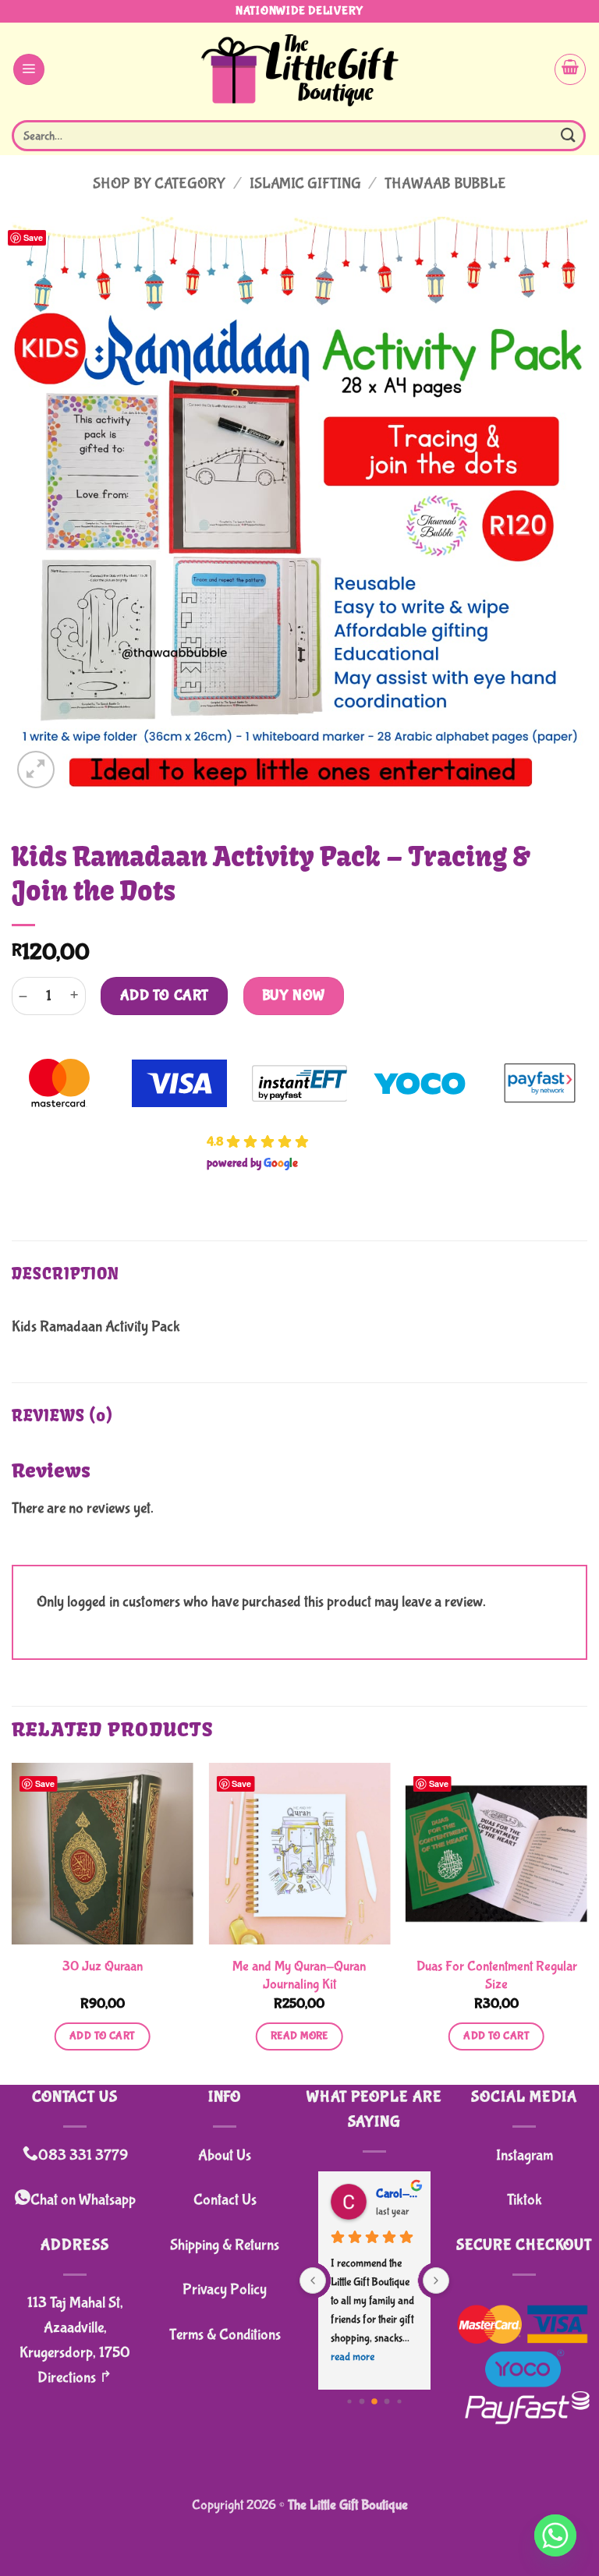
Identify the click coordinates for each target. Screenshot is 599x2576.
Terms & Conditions (225, 2335)
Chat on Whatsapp (83, 2200)
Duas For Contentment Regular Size (497, 1976)
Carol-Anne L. (397, 2194)
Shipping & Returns (225, 2245)
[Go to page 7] (399, 2401)
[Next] (587, 1922)
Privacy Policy (225, 2289)
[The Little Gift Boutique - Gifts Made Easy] (300, 69)
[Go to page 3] (349, 2401)
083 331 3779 (83, 2155)
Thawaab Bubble (445, 184)
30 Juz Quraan (103, 1967)
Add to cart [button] (103, 2036)
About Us (225, 2155)
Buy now (294, 996)
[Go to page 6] (387, 2401)
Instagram (525, 2155)
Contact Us (225, 2200)
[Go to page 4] (362, 2401)
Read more (299, 2036)
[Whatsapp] (555, 2535)
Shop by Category (159, 184)
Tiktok (525, 2200)
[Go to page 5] (374, 2401)
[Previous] (12, 1922)
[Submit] (569, 135)
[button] (29, 69)
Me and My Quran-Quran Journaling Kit (299, 1976)
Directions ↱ (75, 2378)
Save (33, 237)
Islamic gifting (305, 184)
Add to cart (165, 996)
